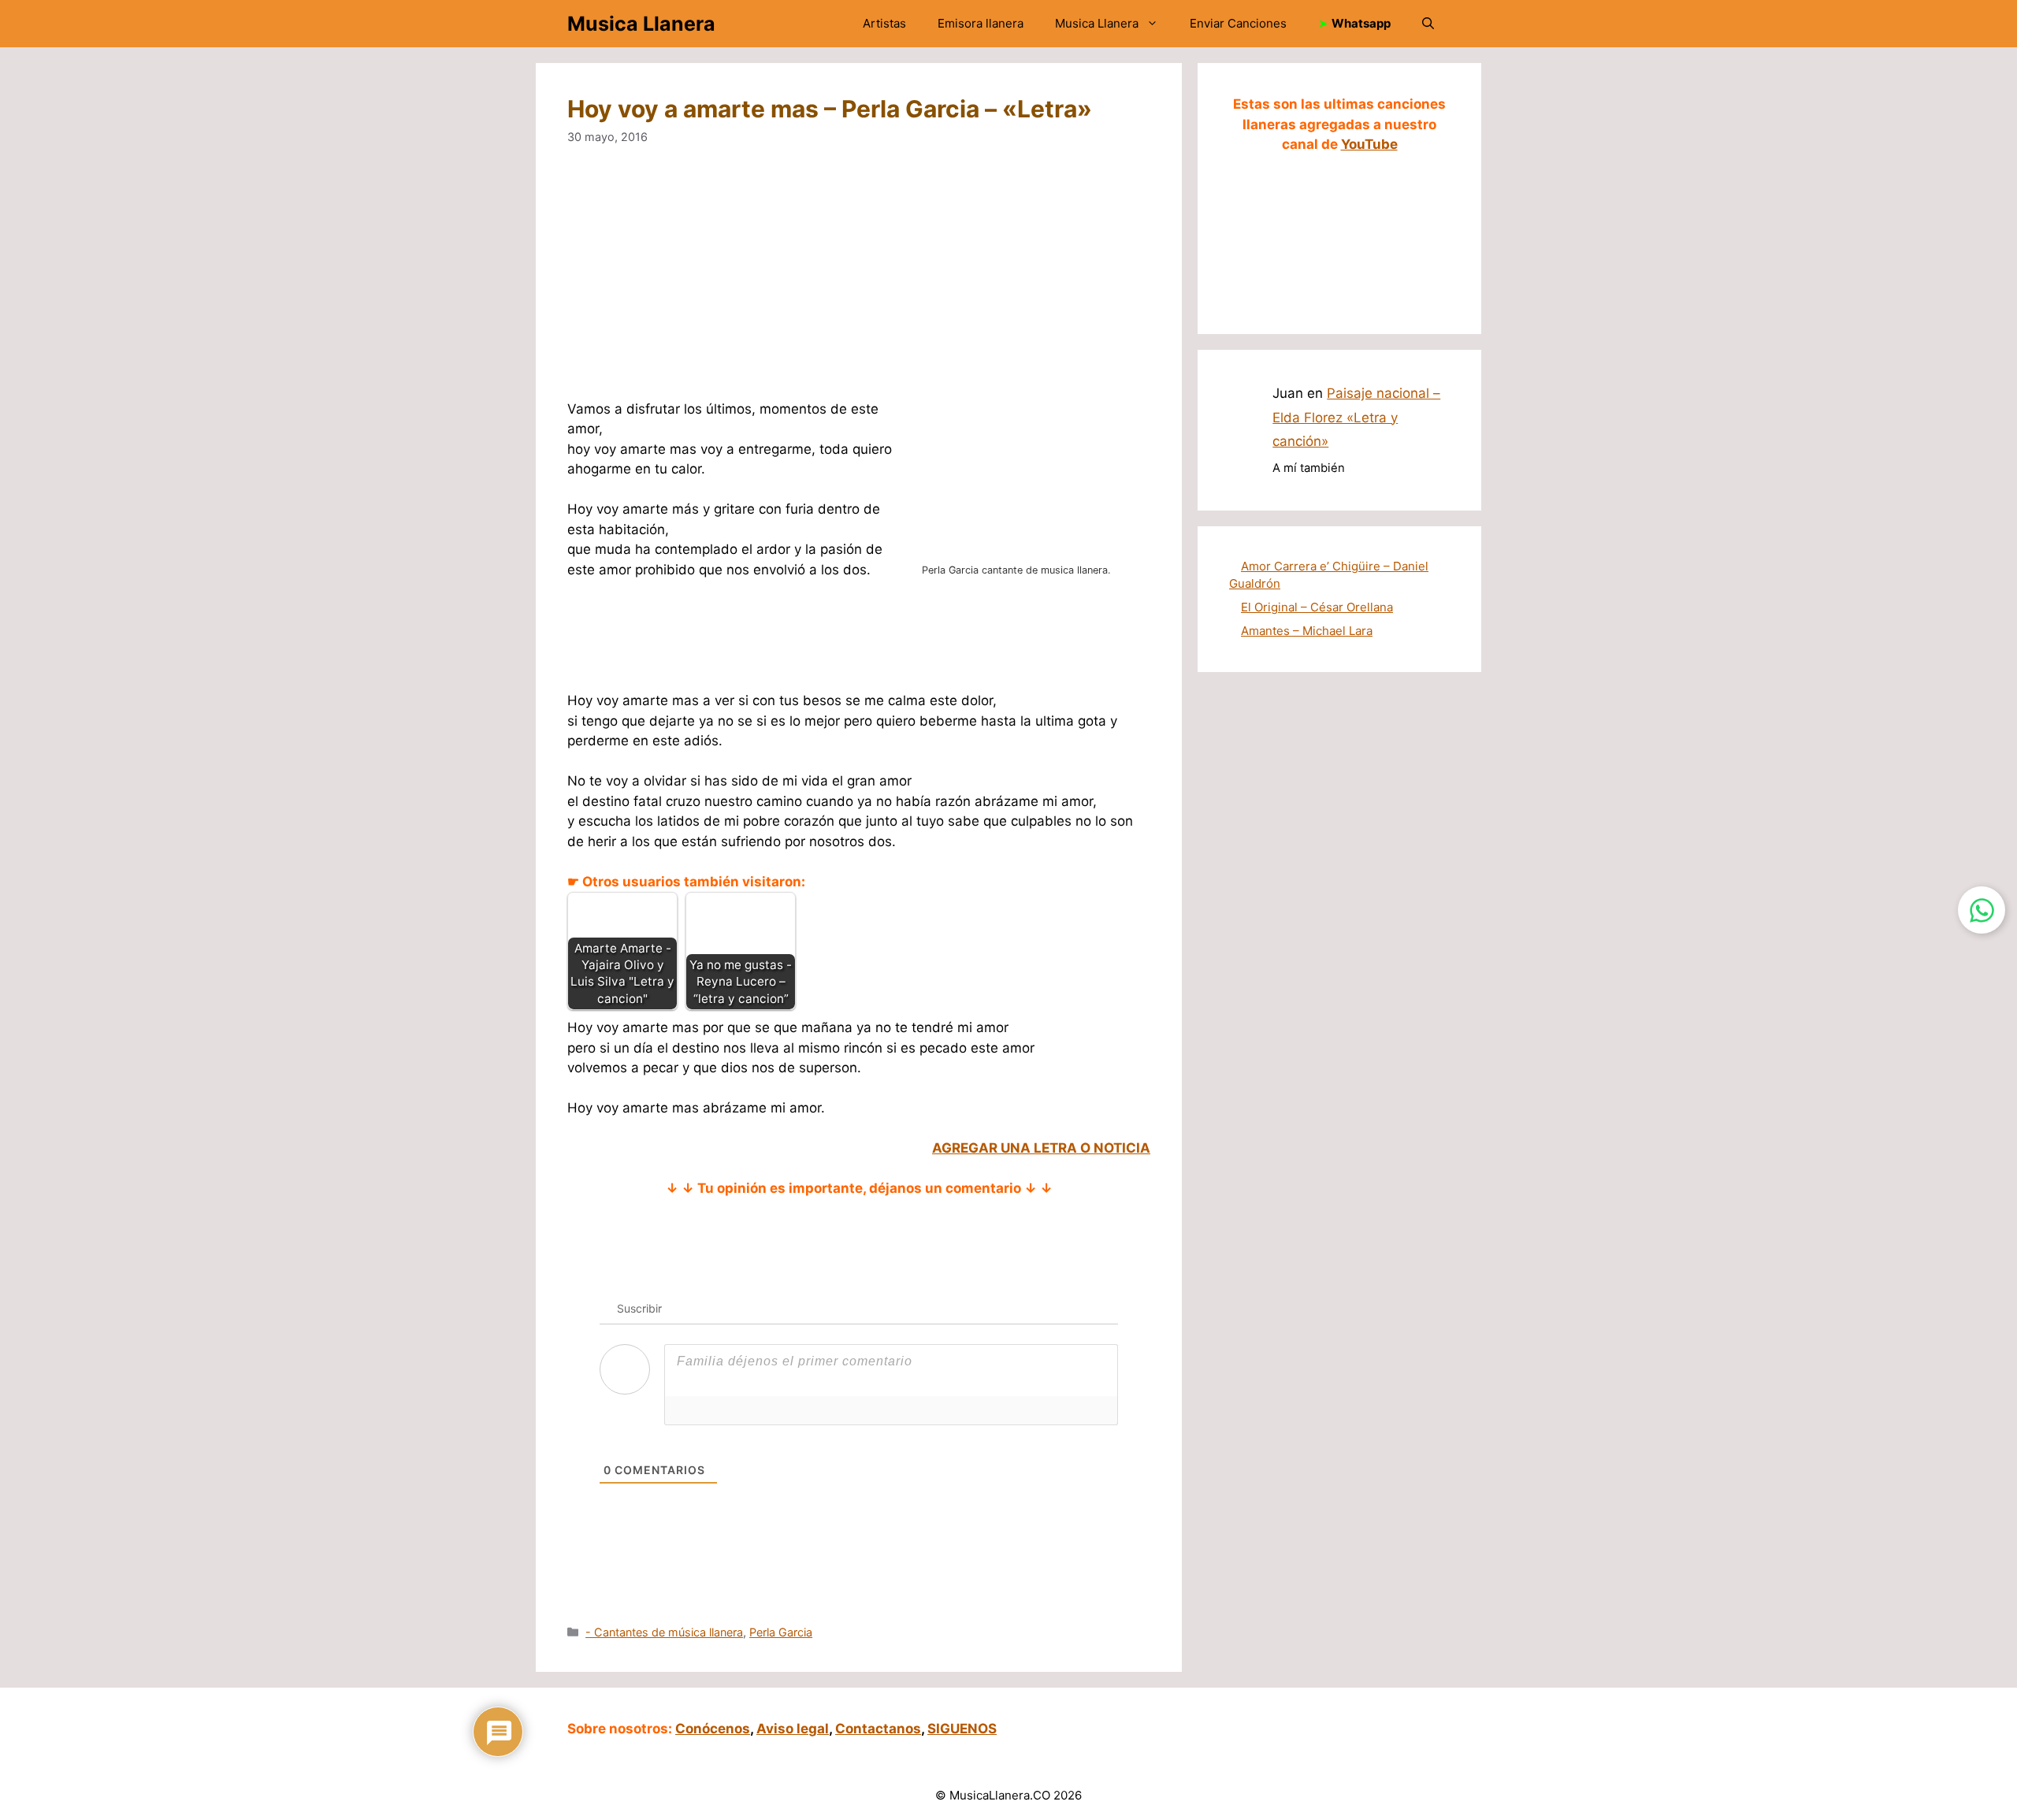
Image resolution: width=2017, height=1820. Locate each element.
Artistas (884, 23)
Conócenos (713, 1729)
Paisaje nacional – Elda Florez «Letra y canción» (1356, 417)
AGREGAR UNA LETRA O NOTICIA (1041, 1148)
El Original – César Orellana (1317, 607)
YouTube (1369, 144)
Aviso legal (793, 1729)
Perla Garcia (781, 1632)
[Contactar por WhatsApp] (1982, 910)
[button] (1428, 24)
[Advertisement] (859, 283)
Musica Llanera (641, 24)
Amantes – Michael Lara (1307, 631)
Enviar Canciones (1238, 23)
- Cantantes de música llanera (664, 1632)
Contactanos (878, 1729)
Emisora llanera (981, 23)
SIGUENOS (962, 1729)
